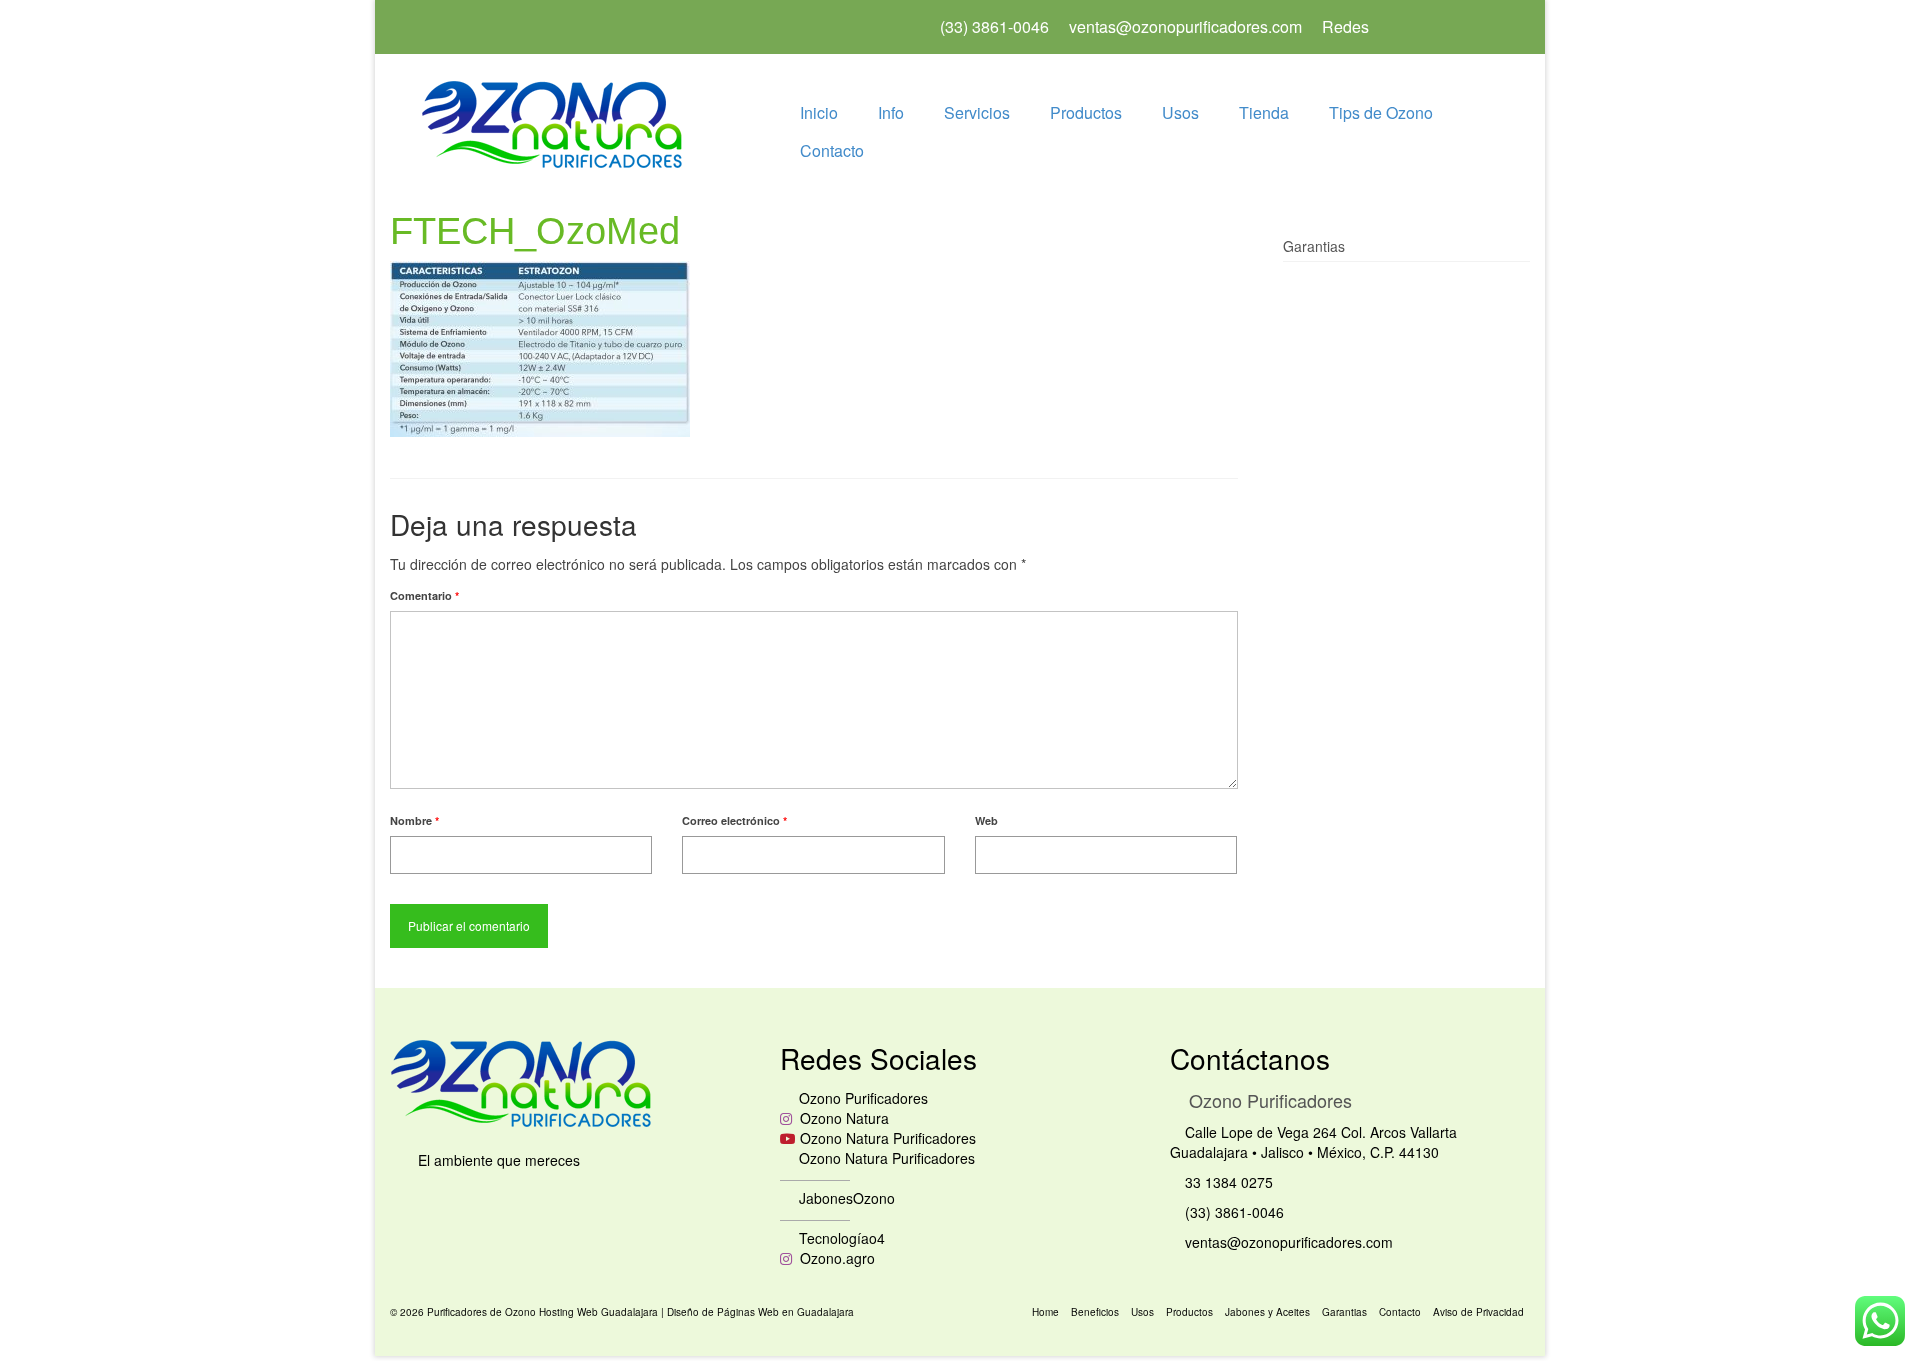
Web (986, 820)
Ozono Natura (842, 1118)
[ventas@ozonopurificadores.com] (1459, 27)
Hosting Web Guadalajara (600, 1312)
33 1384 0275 (1227, 1182)
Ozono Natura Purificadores (888, 1138)
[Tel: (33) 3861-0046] (1427, 27)
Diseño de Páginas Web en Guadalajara (760, 1312)
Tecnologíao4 (840, 1238)
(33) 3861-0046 (1232, 1212)
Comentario (424, 595)
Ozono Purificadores (861, 1098)
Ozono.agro (835, 1258)
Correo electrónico (734, 820)
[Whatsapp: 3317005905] (1395, 27)
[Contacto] (1491, 27)
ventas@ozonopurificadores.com (1287, 1242)
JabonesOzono (845, 1198)
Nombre (414, 820)
